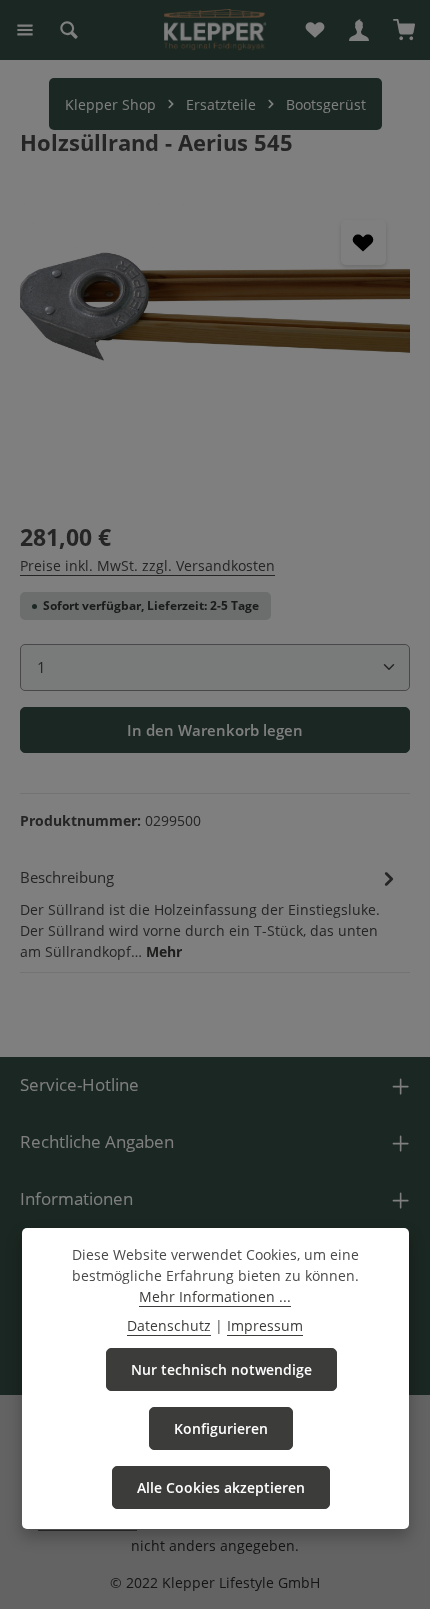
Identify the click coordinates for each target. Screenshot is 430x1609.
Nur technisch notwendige (221, 1369)
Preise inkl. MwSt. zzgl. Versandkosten (147, 565)
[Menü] (25, 30)
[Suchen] (69, 30)
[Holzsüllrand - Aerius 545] (215, 348)
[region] (215, 348)
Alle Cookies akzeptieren (221, 1487)
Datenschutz (169, 1325)
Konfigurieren (221, 1428)
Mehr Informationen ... (215, 1296)
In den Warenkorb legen (215, 730)
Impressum (265, 1325)
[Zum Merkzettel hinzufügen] (363, 242)
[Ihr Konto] (359, 30)
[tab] (210, 913)
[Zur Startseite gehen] (215, 30)
